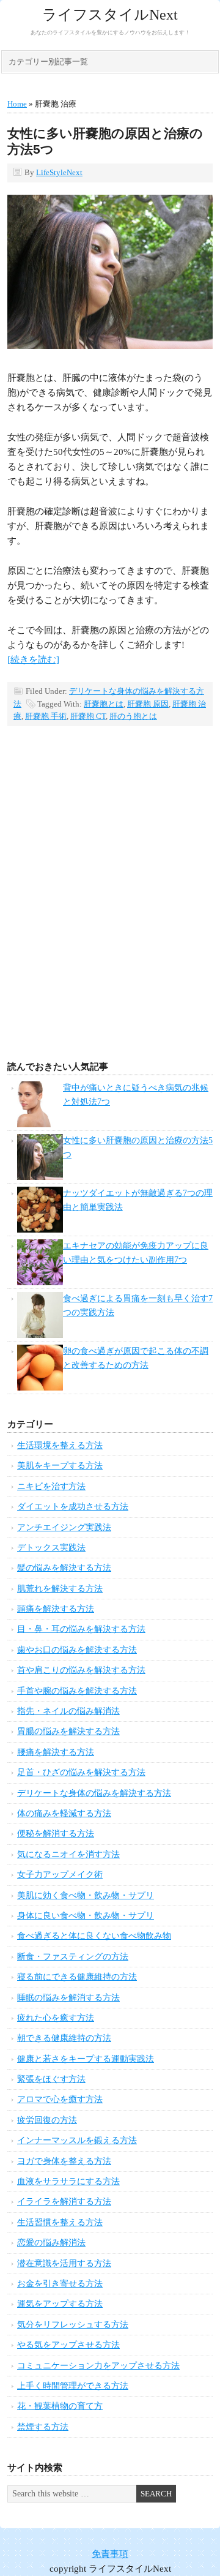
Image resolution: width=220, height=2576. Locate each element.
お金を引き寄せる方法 (60, 2284)
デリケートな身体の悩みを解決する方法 (94, 1793)
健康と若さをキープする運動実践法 (86, 2059)
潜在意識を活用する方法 (64, 2263)
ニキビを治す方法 (51, 1486)
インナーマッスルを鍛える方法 (77, 2140)
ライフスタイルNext (110, 15)
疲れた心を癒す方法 (56, 2018)
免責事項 (110, 2554)
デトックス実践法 (51, 1548)
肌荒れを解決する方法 (60, 1589)
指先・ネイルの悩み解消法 (68, 1711)
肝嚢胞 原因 (148, 704)
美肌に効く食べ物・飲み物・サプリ (86, 1895)
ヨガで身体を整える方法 (64, 2161)
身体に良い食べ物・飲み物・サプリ (86, 1916)
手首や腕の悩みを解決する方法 (77, 1691)
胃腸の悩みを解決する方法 (68, 1731)
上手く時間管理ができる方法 (73, 2386)
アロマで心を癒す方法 (60, 2099)
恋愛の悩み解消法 (51, 2243)
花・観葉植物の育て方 (60, 2406)
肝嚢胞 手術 (46, 716)
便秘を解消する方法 (56, 1834)
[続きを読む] (33, 659)
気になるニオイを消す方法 (68, 1854)
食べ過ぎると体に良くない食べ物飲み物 (94, 1936)
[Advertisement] (110, 913)
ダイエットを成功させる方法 (73, 1507)
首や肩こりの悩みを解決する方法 (81, 1670)
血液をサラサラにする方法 (68, 2181)
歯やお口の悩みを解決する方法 (77, 1650)
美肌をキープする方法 (60, 1466)
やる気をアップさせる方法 (68, 2345)
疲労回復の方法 (47, 2120)
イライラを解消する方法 (64, 2202)
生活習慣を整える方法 (60, 2222)
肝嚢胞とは (104, 704)
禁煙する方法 (43, 2427)
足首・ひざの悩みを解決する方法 (81, 1772)
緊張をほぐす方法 (51, 2079)
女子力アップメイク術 (60, 1875)
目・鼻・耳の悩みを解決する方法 (81, 1629)
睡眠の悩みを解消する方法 (68, 1998)
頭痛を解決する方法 (56, 1609)
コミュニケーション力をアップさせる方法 (98, 2366)
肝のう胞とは (133, 716)
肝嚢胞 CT (88, 716)
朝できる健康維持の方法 (64, 2038)
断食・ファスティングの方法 (73, 1957)
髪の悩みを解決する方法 (64, 1568)
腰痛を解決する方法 (56, 1752)
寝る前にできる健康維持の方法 (77, 1977)
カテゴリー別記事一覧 (48, 62)
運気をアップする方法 (60, 2304)
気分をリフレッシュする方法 (73, 2325)
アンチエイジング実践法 (64, 1527)
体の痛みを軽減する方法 (64, 1813)
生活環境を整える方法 (60, 1445)
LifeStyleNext (59, 172)
